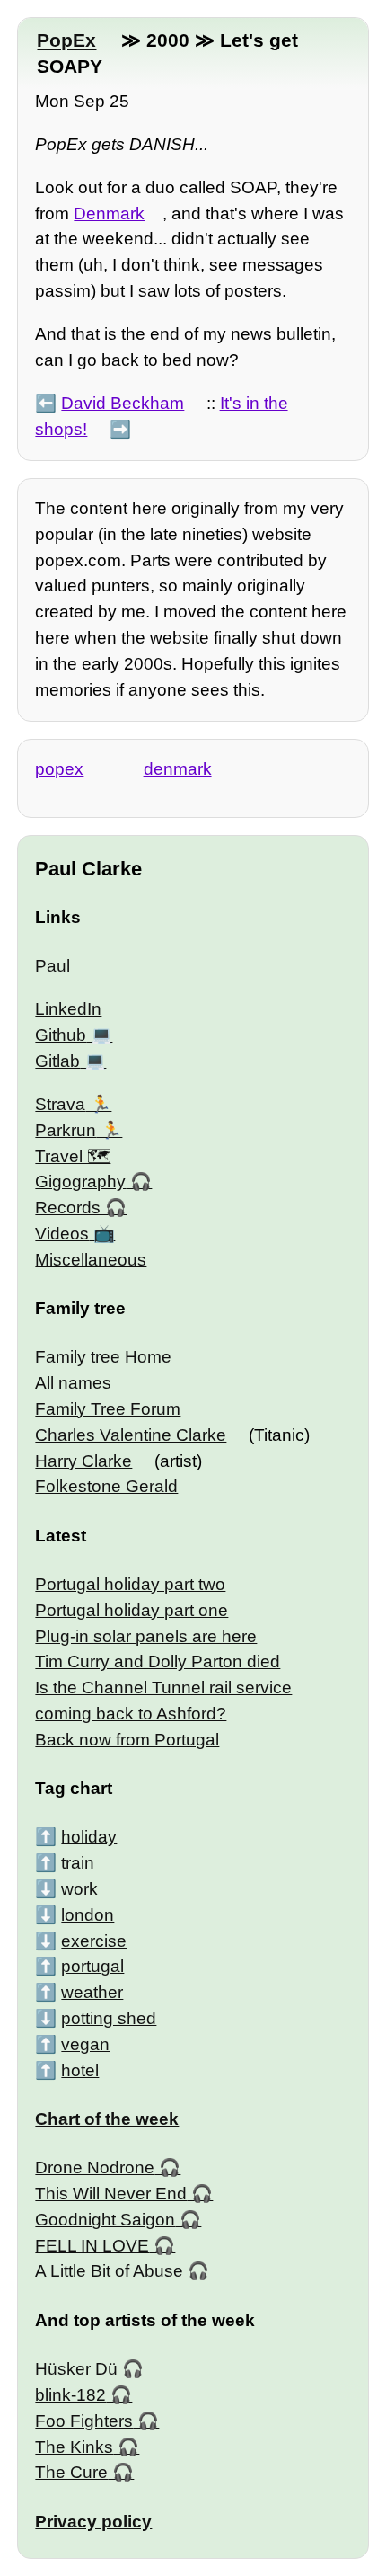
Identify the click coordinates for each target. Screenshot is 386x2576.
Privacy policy (93, 2522)
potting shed (109, 2018)
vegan (85, 2044)
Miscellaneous (91, 1260)
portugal (92, 1966)
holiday (89, 1837)
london (88, 1915)
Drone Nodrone (95, 2167)
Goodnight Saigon (105, 2220)
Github (61, 1035)
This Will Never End (111, 2194)
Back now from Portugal (127, 1740)
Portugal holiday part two (130, 1584)
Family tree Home (103, 1357)
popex (59, 769)
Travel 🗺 (73, 1156)
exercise (94, 1941)
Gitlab (57, 1061)
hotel (80, 2070)
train (78, 1863)
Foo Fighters (84, 2421)
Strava (60, 1104)
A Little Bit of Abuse (109, 2271)
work (79, 1889)
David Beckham (123, 403)
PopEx (66, 40)
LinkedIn (68, 1009)
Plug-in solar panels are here (146, 1636)
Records (68, 1208)
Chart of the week (107, 2119)
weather (92, 1992)
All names (73, 1383)
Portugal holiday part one (132, 1610)
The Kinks (74, 2447)
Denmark (109, 213)
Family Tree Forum (108, 1409)
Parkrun (66, 1130)
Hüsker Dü (76, 2369)
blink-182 (70, 2395)
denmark (178, 769)
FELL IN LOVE (92, 2246)
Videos (62, 1234)
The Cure (71, 2472)
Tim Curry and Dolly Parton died (158, 1661)
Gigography (80, 1181)
